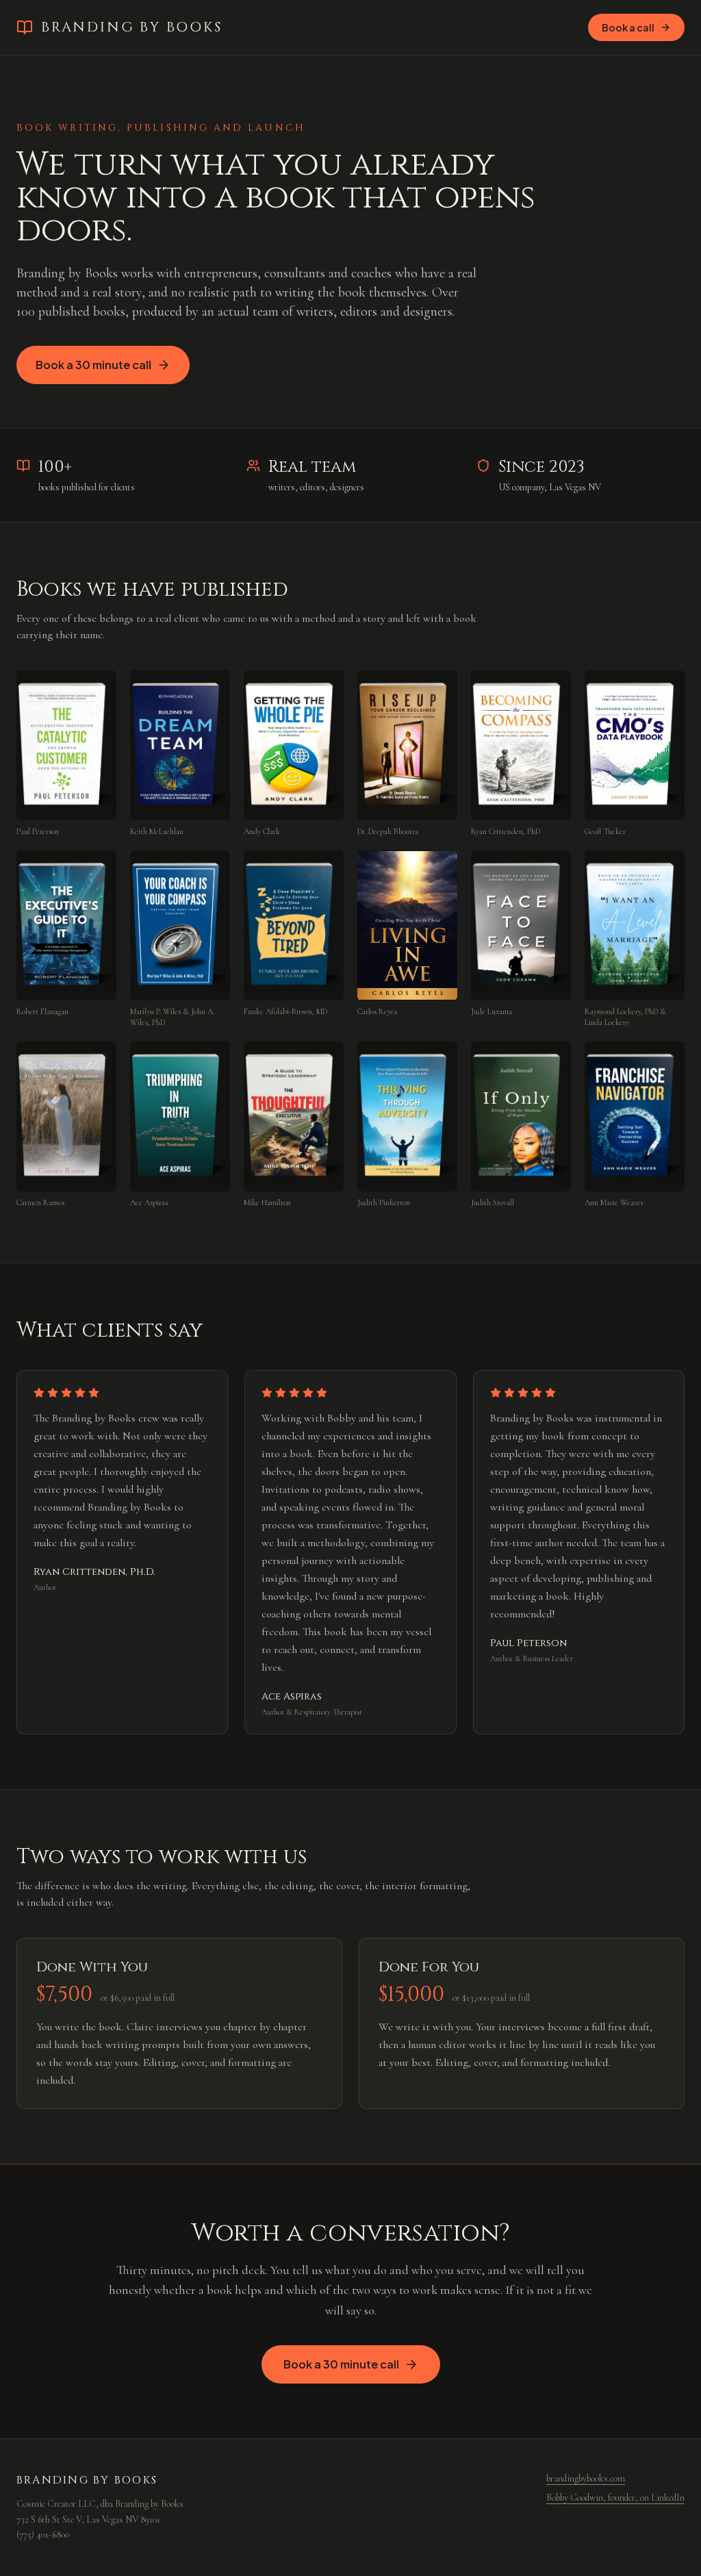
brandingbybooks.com (586, 2478)
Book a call (628, 27)
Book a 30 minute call (93, 365)
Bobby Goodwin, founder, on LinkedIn (615, 2498)
